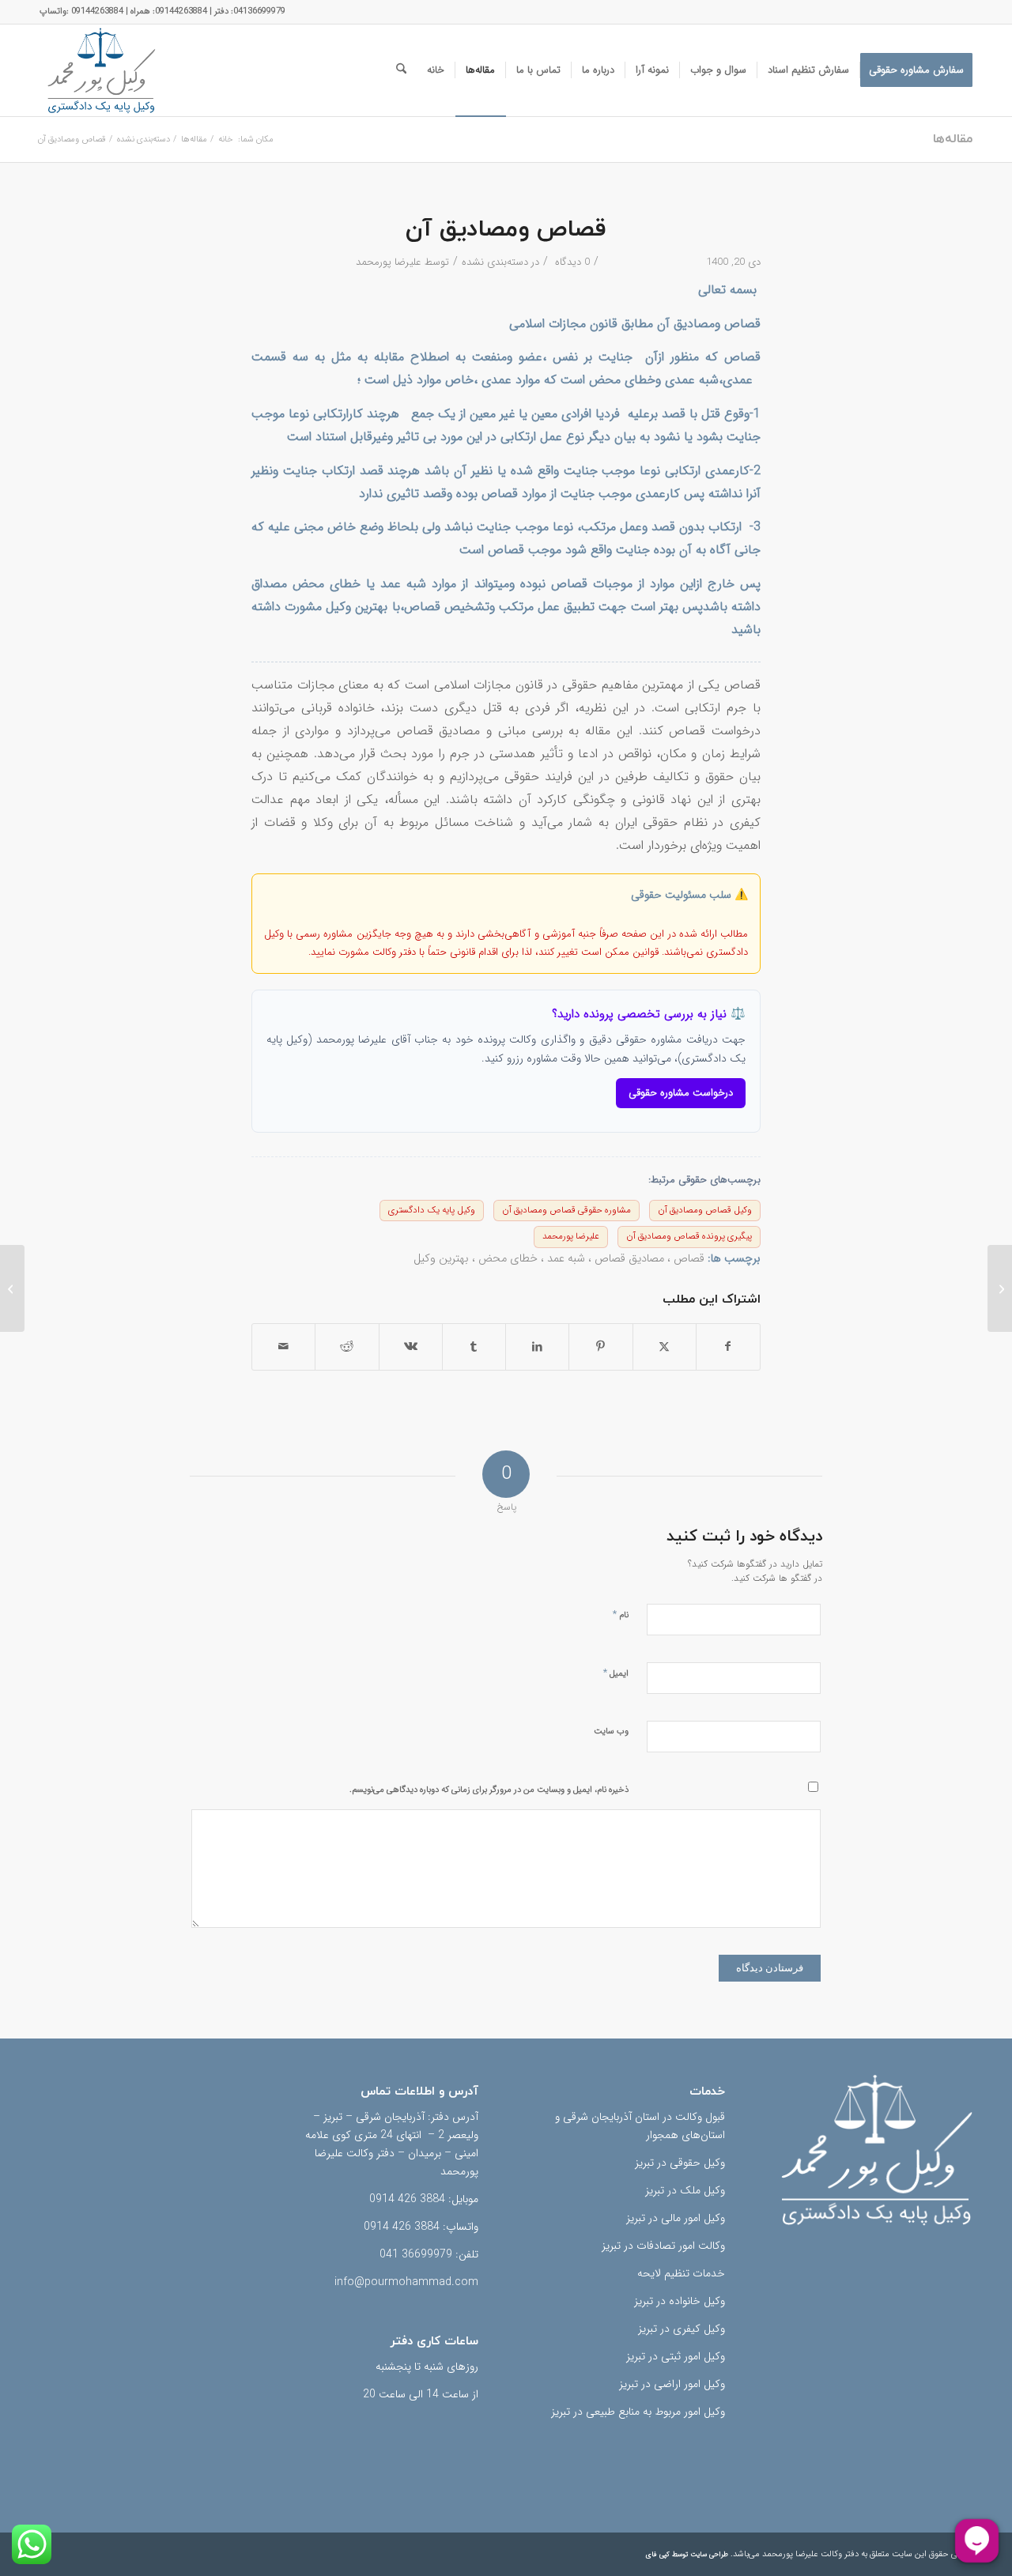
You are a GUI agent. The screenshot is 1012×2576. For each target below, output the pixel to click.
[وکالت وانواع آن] (1000, 1288)
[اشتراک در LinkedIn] (537, 1347)
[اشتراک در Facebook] (728, 1347)
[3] (101, 70)
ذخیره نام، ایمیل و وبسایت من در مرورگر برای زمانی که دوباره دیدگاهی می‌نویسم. (489, 1790)
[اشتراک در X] (665, 1347)
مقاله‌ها (953, 139)
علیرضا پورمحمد (389, 262)
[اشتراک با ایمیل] (283, 1347)
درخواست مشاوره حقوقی (681, 1093)
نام (621, 1614)
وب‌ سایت (611, 1731)
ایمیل (616, 1673)
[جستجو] (401, 70)
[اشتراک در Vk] (411, 1347)
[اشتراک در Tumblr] (474, 1347)
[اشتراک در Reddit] (347, 1347)
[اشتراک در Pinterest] (600, 1347)
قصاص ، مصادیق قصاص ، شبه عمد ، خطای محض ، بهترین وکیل (559, 1259)
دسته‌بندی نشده (495, 262)
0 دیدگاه (571, 262)
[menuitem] (916, 70)
